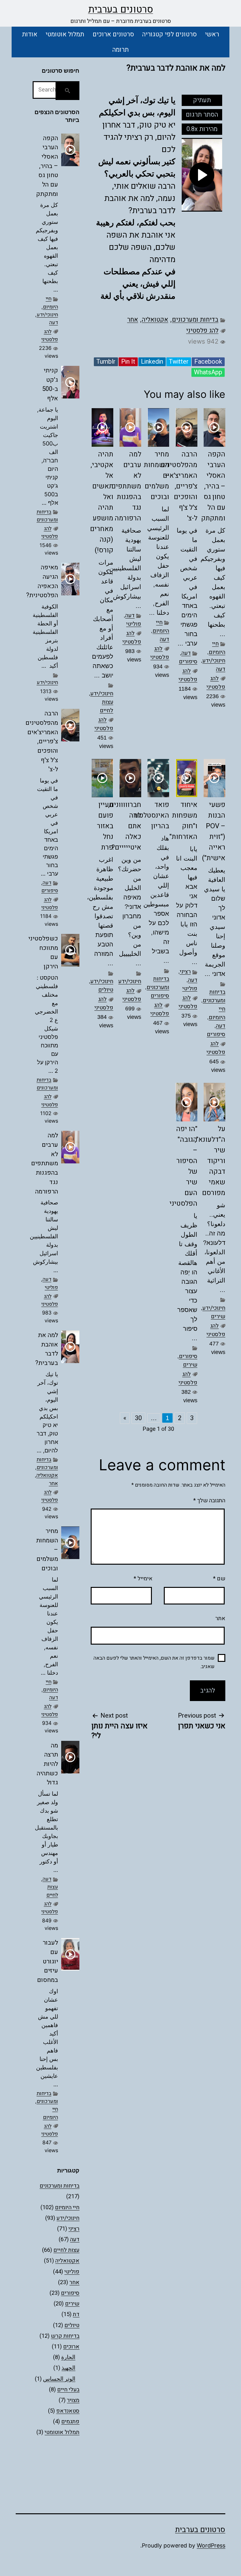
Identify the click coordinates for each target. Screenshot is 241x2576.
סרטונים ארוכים (113, 34)
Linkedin (152, 362)
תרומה (120, 50)
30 (138, 1418)
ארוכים (71, 2347)
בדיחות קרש (65, 2336)
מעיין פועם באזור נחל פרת (105, 826)
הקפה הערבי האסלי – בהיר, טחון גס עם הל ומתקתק (213, 486)
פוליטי (134, 624)
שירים (218, 1317)
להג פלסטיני (202, 331)
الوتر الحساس (59, 2379)
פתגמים (70, 2422)
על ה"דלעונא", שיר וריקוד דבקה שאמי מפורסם (210, 1161)
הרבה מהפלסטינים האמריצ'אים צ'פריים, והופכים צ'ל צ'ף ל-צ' (179, 486)
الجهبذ (68, 2368)
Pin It (128, 362)
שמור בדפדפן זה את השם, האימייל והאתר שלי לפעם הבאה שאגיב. (154, 1662)
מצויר (73, 2400)
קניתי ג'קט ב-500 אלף (50, 384)
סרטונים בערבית (121, 9)
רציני (185, 972)
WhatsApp (208, 372)
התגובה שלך (209, 1501)
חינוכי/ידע (214, 661)
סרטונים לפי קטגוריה (169, 34)
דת (76, 2314)
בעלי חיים (68, 2390)
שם (219, 1579)
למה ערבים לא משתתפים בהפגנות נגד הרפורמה (126, 486)
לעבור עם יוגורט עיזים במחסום (48, 1961)
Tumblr (106, 362)
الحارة (68, 2357)
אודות (30, 34)
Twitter (179, 362)
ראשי (212, 34)
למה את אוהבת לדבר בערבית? (47, 1349)
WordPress (211, 2545)
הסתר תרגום (202, 115)
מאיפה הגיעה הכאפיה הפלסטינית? (42, 581)
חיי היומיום (217, 648)
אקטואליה (155, 320)
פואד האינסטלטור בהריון (151, 815)
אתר (220, 1618)
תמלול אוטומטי (65, 34)
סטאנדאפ (68, 2411)
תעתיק (202, 100)
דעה (221, 669)
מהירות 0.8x (202, 129)
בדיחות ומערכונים (195, 320)
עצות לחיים (107, 706)
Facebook (208, 362)
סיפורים (188, 662)
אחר (133, 320)
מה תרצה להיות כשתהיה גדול (47, 1764)
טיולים (106, 990)
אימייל (143, 1579)
